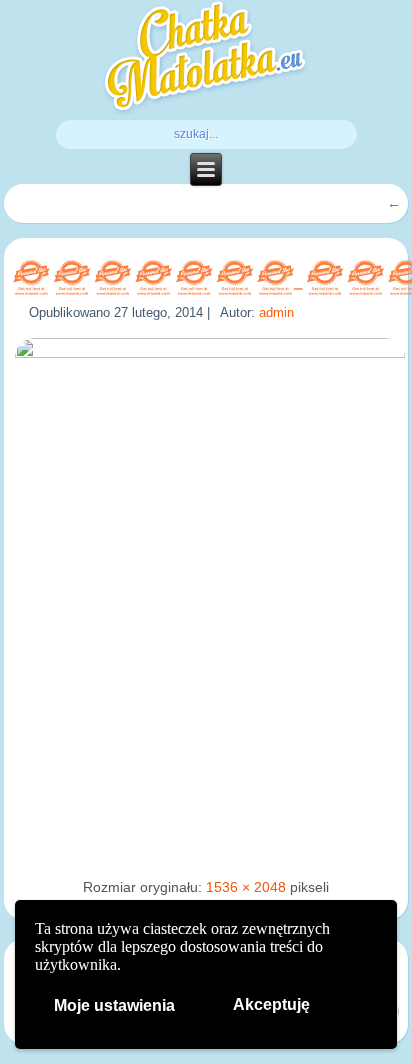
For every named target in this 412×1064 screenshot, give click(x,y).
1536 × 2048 (246, 887)
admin (276, 312)
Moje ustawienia (114, 1005)
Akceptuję (271, 1004)
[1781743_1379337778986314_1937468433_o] (210, 353)
